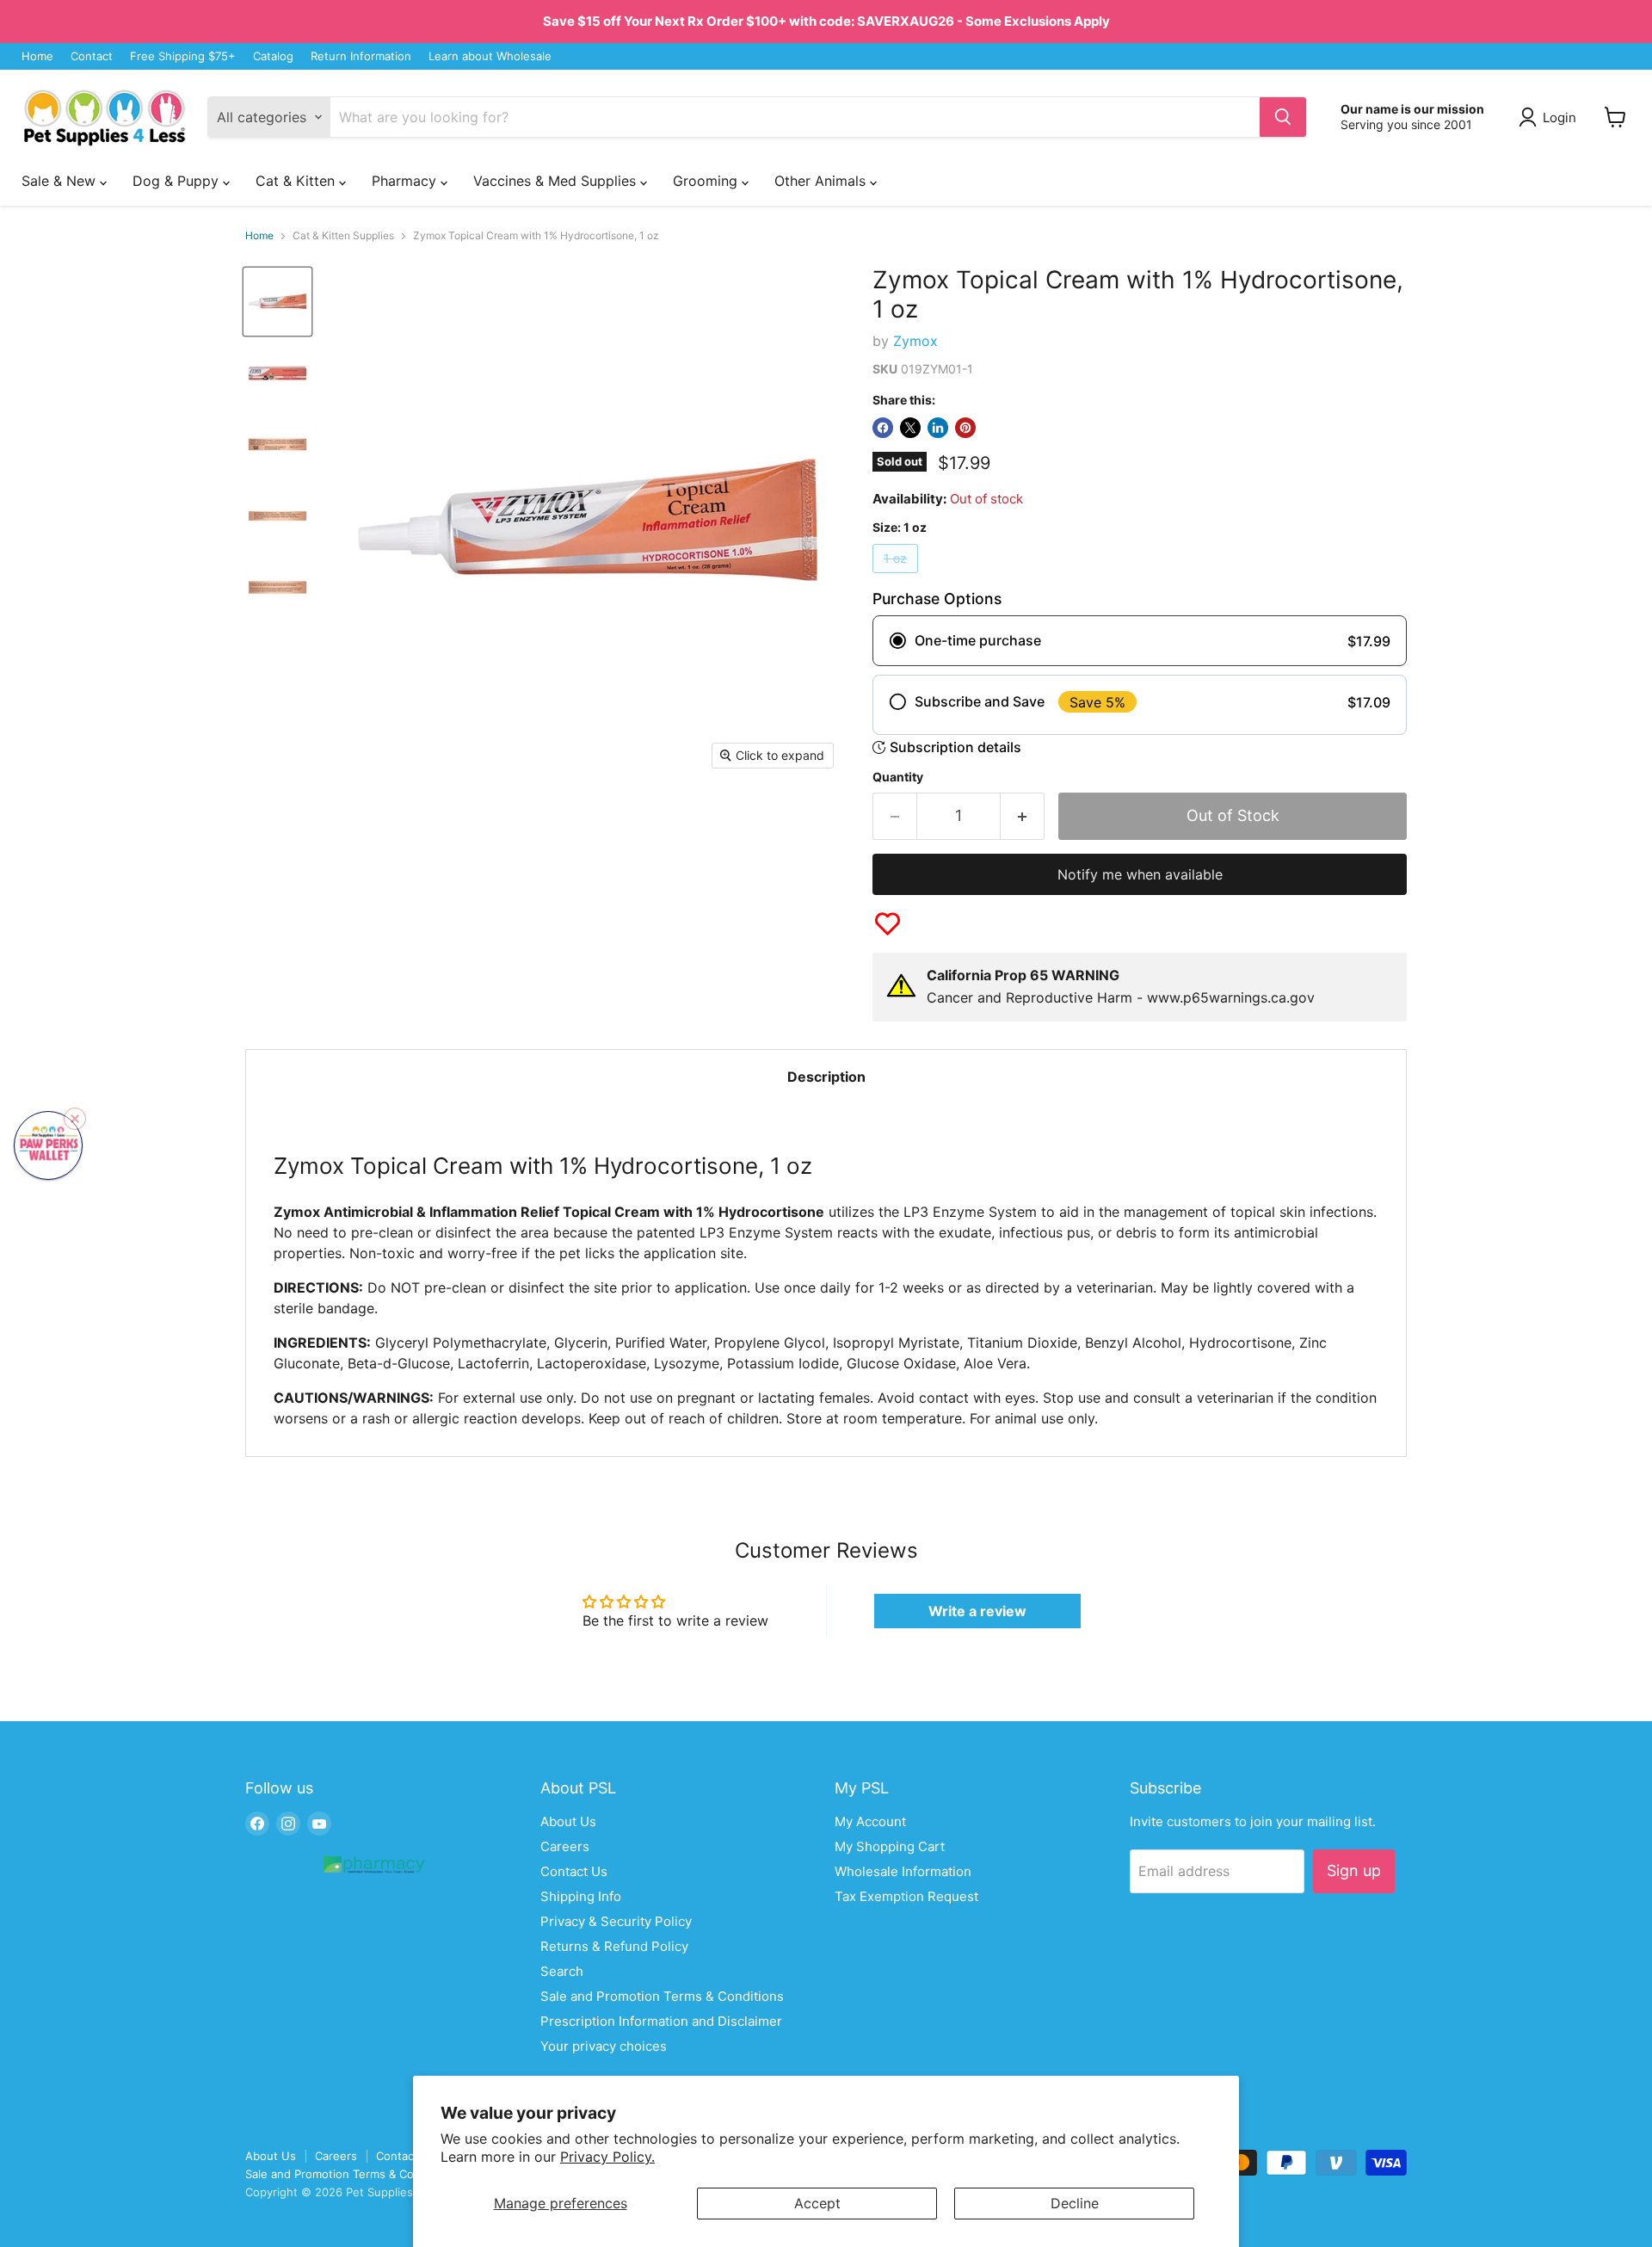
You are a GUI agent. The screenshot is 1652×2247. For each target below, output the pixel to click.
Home (37, 56)
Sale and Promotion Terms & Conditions (662, 1996)
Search (562, 1971)
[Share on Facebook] (883, 428)
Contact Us (574, 1871)
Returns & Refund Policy (614, 1946)
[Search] (1283, 117)
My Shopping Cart (890, 1846)
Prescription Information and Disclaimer (661, 2021)
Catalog (273, 56)
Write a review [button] (977, 1611)
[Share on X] (910, 428)
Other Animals (822, 181)
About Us (568, 1821)
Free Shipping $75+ (183, 56)
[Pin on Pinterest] (965, 428)
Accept (817, 2203)
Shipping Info (581, 1896)
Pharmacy (406, 181)
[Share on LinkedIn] (938, 428)
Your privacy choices (604, 2046)
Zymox (915, 341)
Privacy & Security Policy (616, 1921)
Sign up (1354, 1870)
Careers (565, 1846)
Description (826, 1077)
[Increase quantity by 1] (1023, 816)
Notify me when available (1140, 874)
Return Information (361, 56)
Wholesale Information (903, 1871)
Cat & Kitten (297, 181)
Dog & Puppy (178, 181)
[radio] (1140, 641)
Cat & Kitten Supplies (343, 236)
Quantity (898, 777)
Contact (92, 56)
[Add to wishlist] (888, 924)
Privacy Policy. (607, 2157)
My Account (870, 1821)
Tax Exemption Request (906, 1896)
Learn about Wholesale (490, 56)
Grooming (707, 181)
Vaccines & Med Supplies (557, 181)
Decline (1075, 2203)
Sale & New (61, 181)
